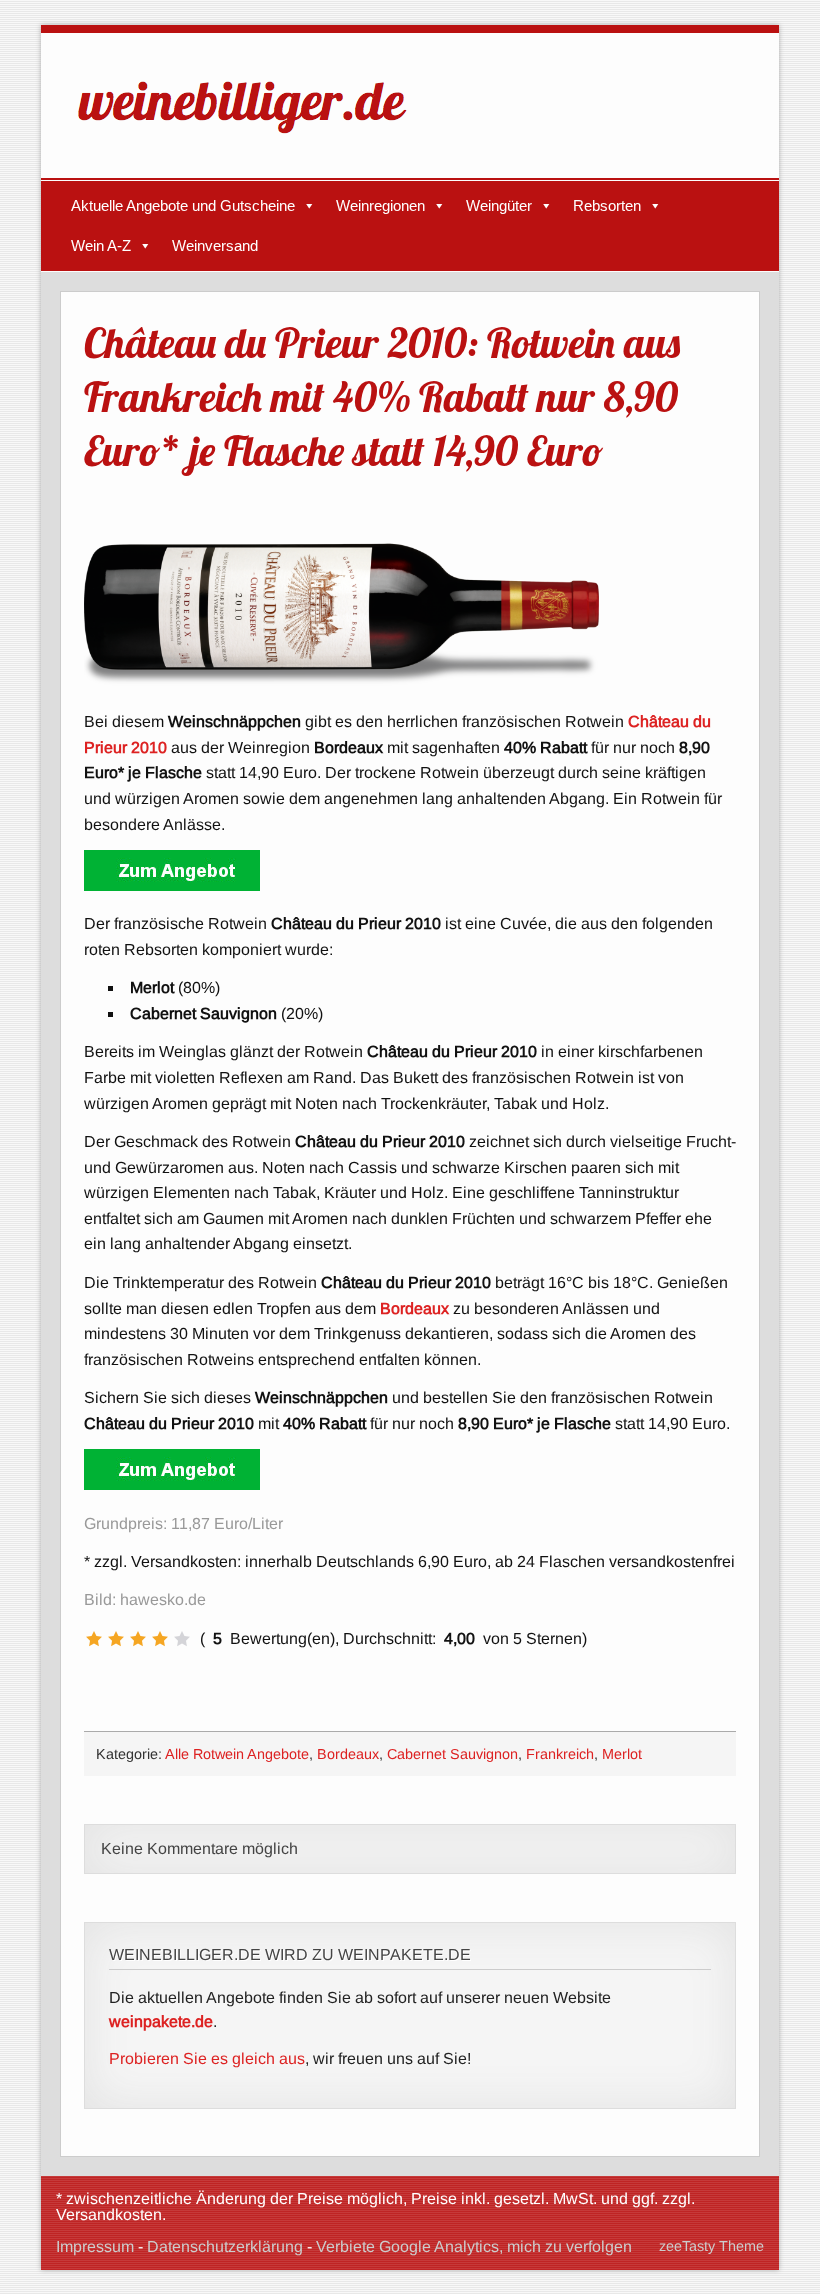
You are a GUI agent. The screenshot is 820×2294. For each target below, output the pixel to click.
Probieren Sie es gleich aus (207, 2058)
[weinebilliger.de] (252, 137)
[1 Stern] (94, 1639)
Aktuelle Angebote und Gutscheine (183, 205)
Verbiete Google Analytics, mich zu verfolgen (474, 2246)
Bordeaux (348, 1754)
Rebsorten (607, 205)
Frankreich (560, 1754)
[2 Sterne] (116, 1639)
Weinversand (215, 245)
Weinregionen (380, 205)
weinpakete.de (161, 2021)
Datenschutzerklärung (225, 2246)
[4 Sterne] (160, 1639)
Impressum (95, 2246)
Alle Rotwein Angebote (237, 1754)
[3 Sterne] (138, 1639)
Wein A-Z (101, 245)
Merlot (622, 1754)
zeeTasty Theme (711, 2246)
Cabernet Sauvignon (452, 1754)
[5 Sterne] (182, 1639)
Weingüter (499, 205)
